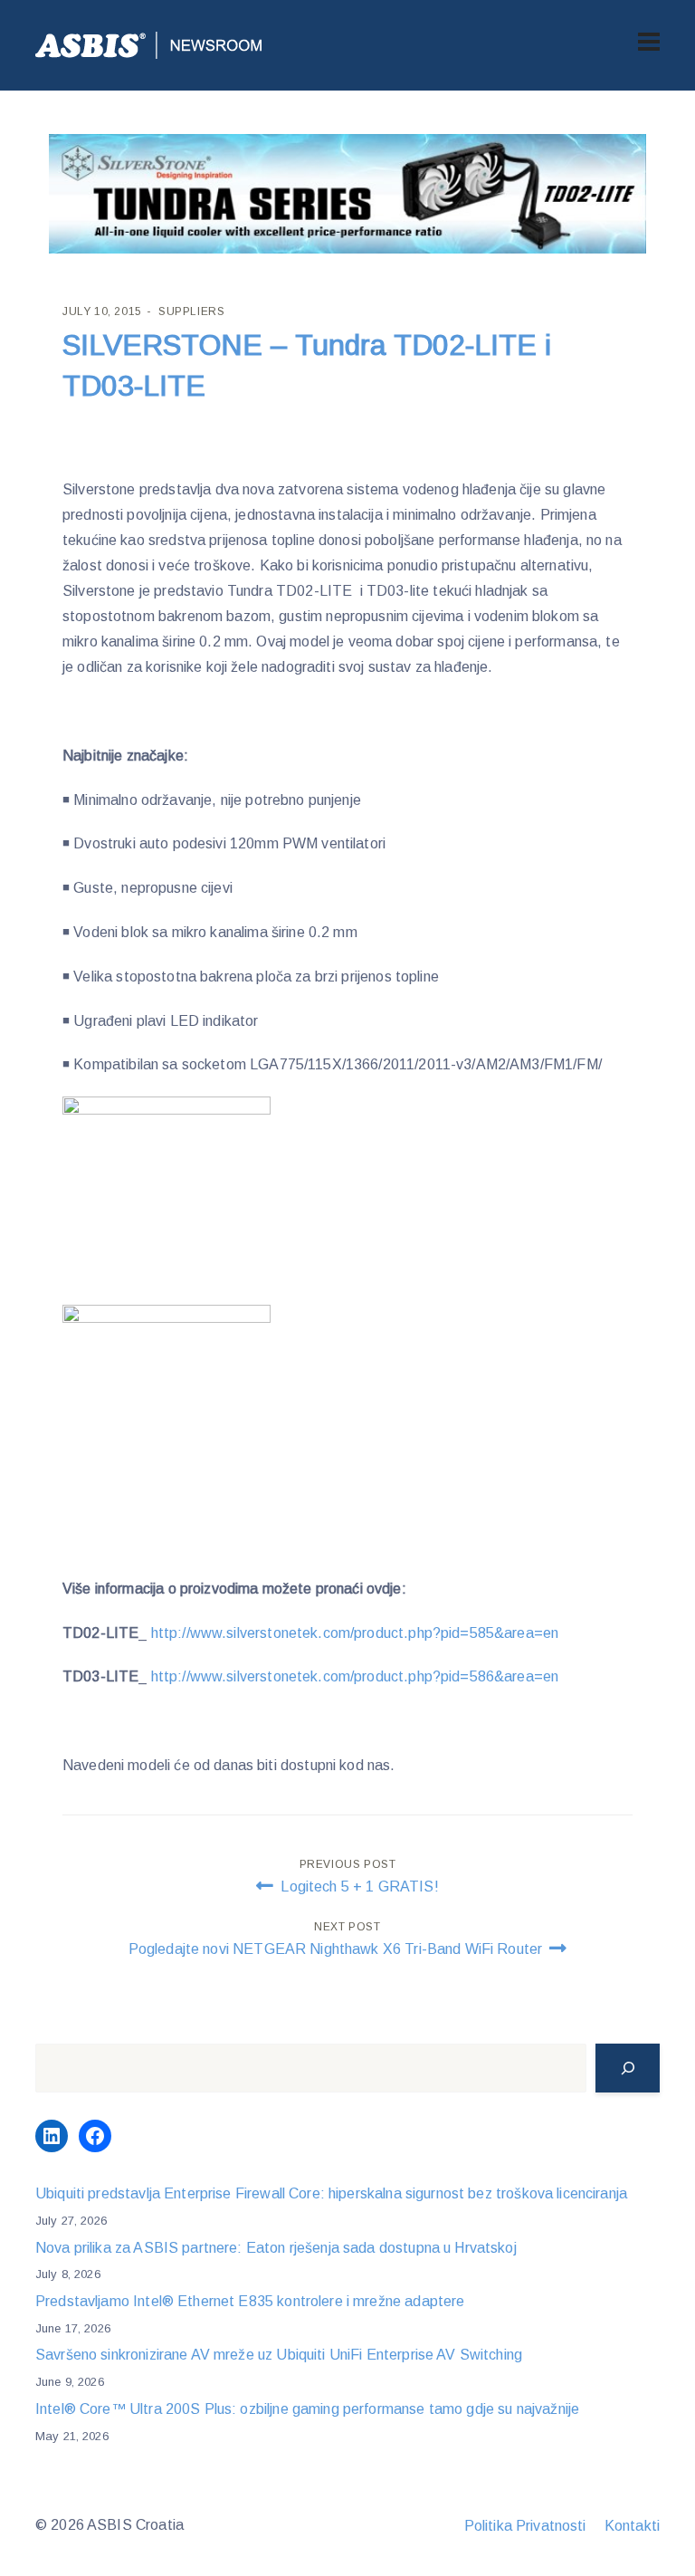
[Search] (628, 2068)
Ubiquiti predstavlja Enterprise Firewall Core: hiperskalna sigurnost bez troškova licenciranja (331, 2193)
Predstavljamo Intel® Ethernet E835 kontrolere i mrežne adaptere (250, 2301)
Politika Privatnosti (525, 2526)
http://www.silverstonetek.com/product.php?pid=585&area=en (355, 1633)
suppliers (191, 311)
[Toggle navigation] (649, 42)
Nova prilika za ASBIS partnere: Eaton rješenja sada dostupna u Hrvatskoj (276, 2248)
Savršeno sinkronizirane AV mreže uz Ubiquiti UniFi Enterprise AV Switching (279, 2355)
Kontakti (632, 2526)
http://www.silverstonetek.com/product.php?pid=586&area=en (355, 1676)
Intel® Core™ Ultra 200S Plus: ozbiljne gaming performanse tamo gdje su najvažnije (307, 2409)
